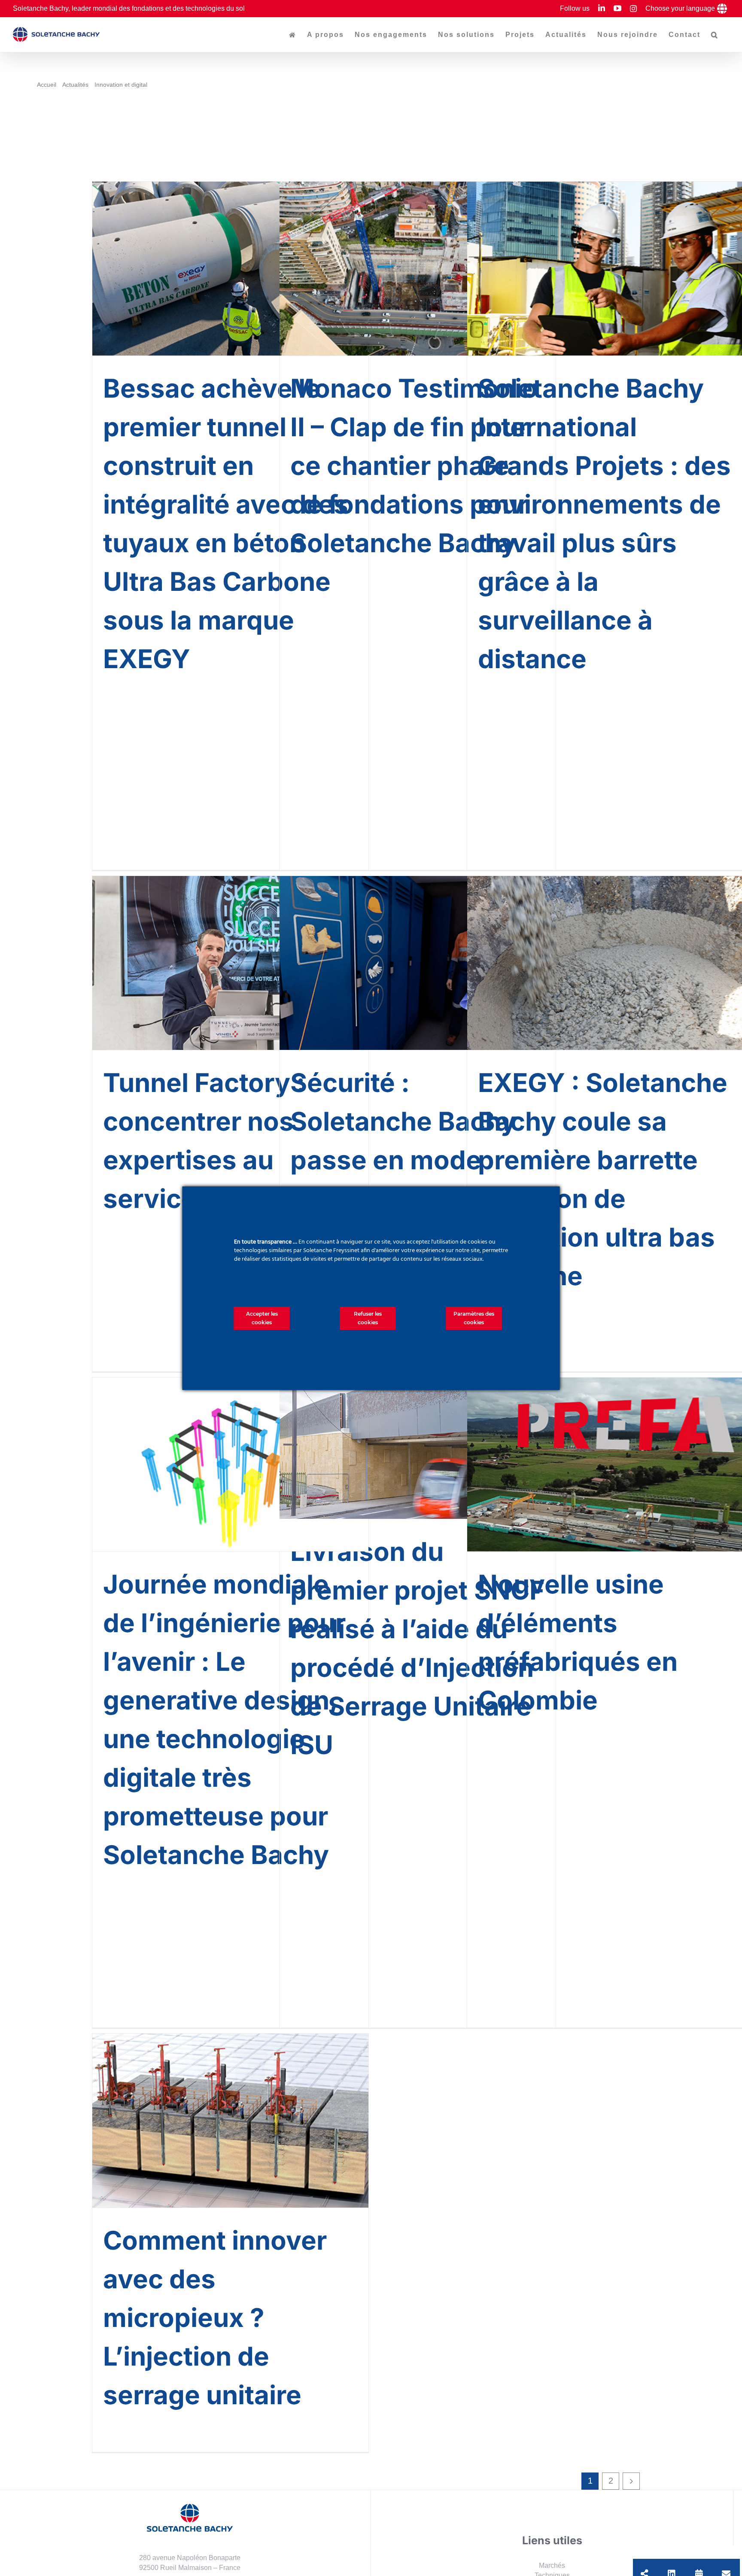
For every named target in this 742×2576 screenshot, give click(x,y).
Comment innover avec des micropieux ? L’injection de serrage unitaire (215, 2317)
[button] (715, 35)
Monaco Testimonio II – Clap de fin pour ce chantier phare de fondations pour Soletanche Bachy (414, 465)
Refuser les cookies (368, 1318)
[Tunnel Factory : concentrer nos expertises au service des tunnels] (230, 963)
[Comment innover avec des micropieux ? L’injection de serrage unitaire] (230, 2121)
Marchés (552, 2565)
